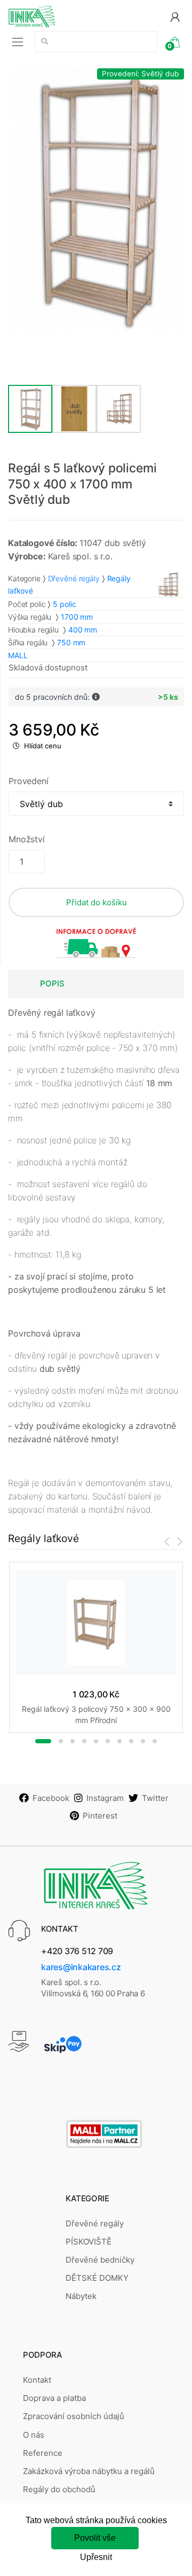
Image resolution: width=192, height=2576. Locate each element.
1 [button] (43, 1741)
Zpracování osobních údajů (74, 2416)
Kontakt (37, 2380)
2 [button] (61, 1741)
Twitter (155, 1798)
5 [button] (96, 1741)
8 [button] (131, 1741)
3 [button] (73, 1741)
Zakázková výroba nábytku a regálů (89, 2471)
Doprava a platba (54, 2398)
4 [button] (84, 1741)
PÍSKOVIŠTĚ (89, 2242)
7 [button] (119, 1741)
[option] (96, 200)
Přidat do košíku (97, 902)
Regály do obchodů (59, 2489)
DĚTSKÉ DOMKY (97, 2278)
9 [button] (143, 1741)
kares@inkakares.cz (81, 1967)
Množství (27, 839)
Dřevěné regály (74, 578)
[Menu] (18, 42)
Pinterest (100, 1816)
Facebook (51, 1798)
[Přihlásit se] (175, 16)
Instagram (105, 1798)
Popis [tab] (52, 983)
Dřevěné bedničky (100, 2260)
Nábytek (81, 2296)
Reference (43, 2453)
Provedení (29, 781)
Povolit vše (95, 2538)
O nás (34, 2435)
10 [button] (155, 1741)
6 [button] (108, 1741)
